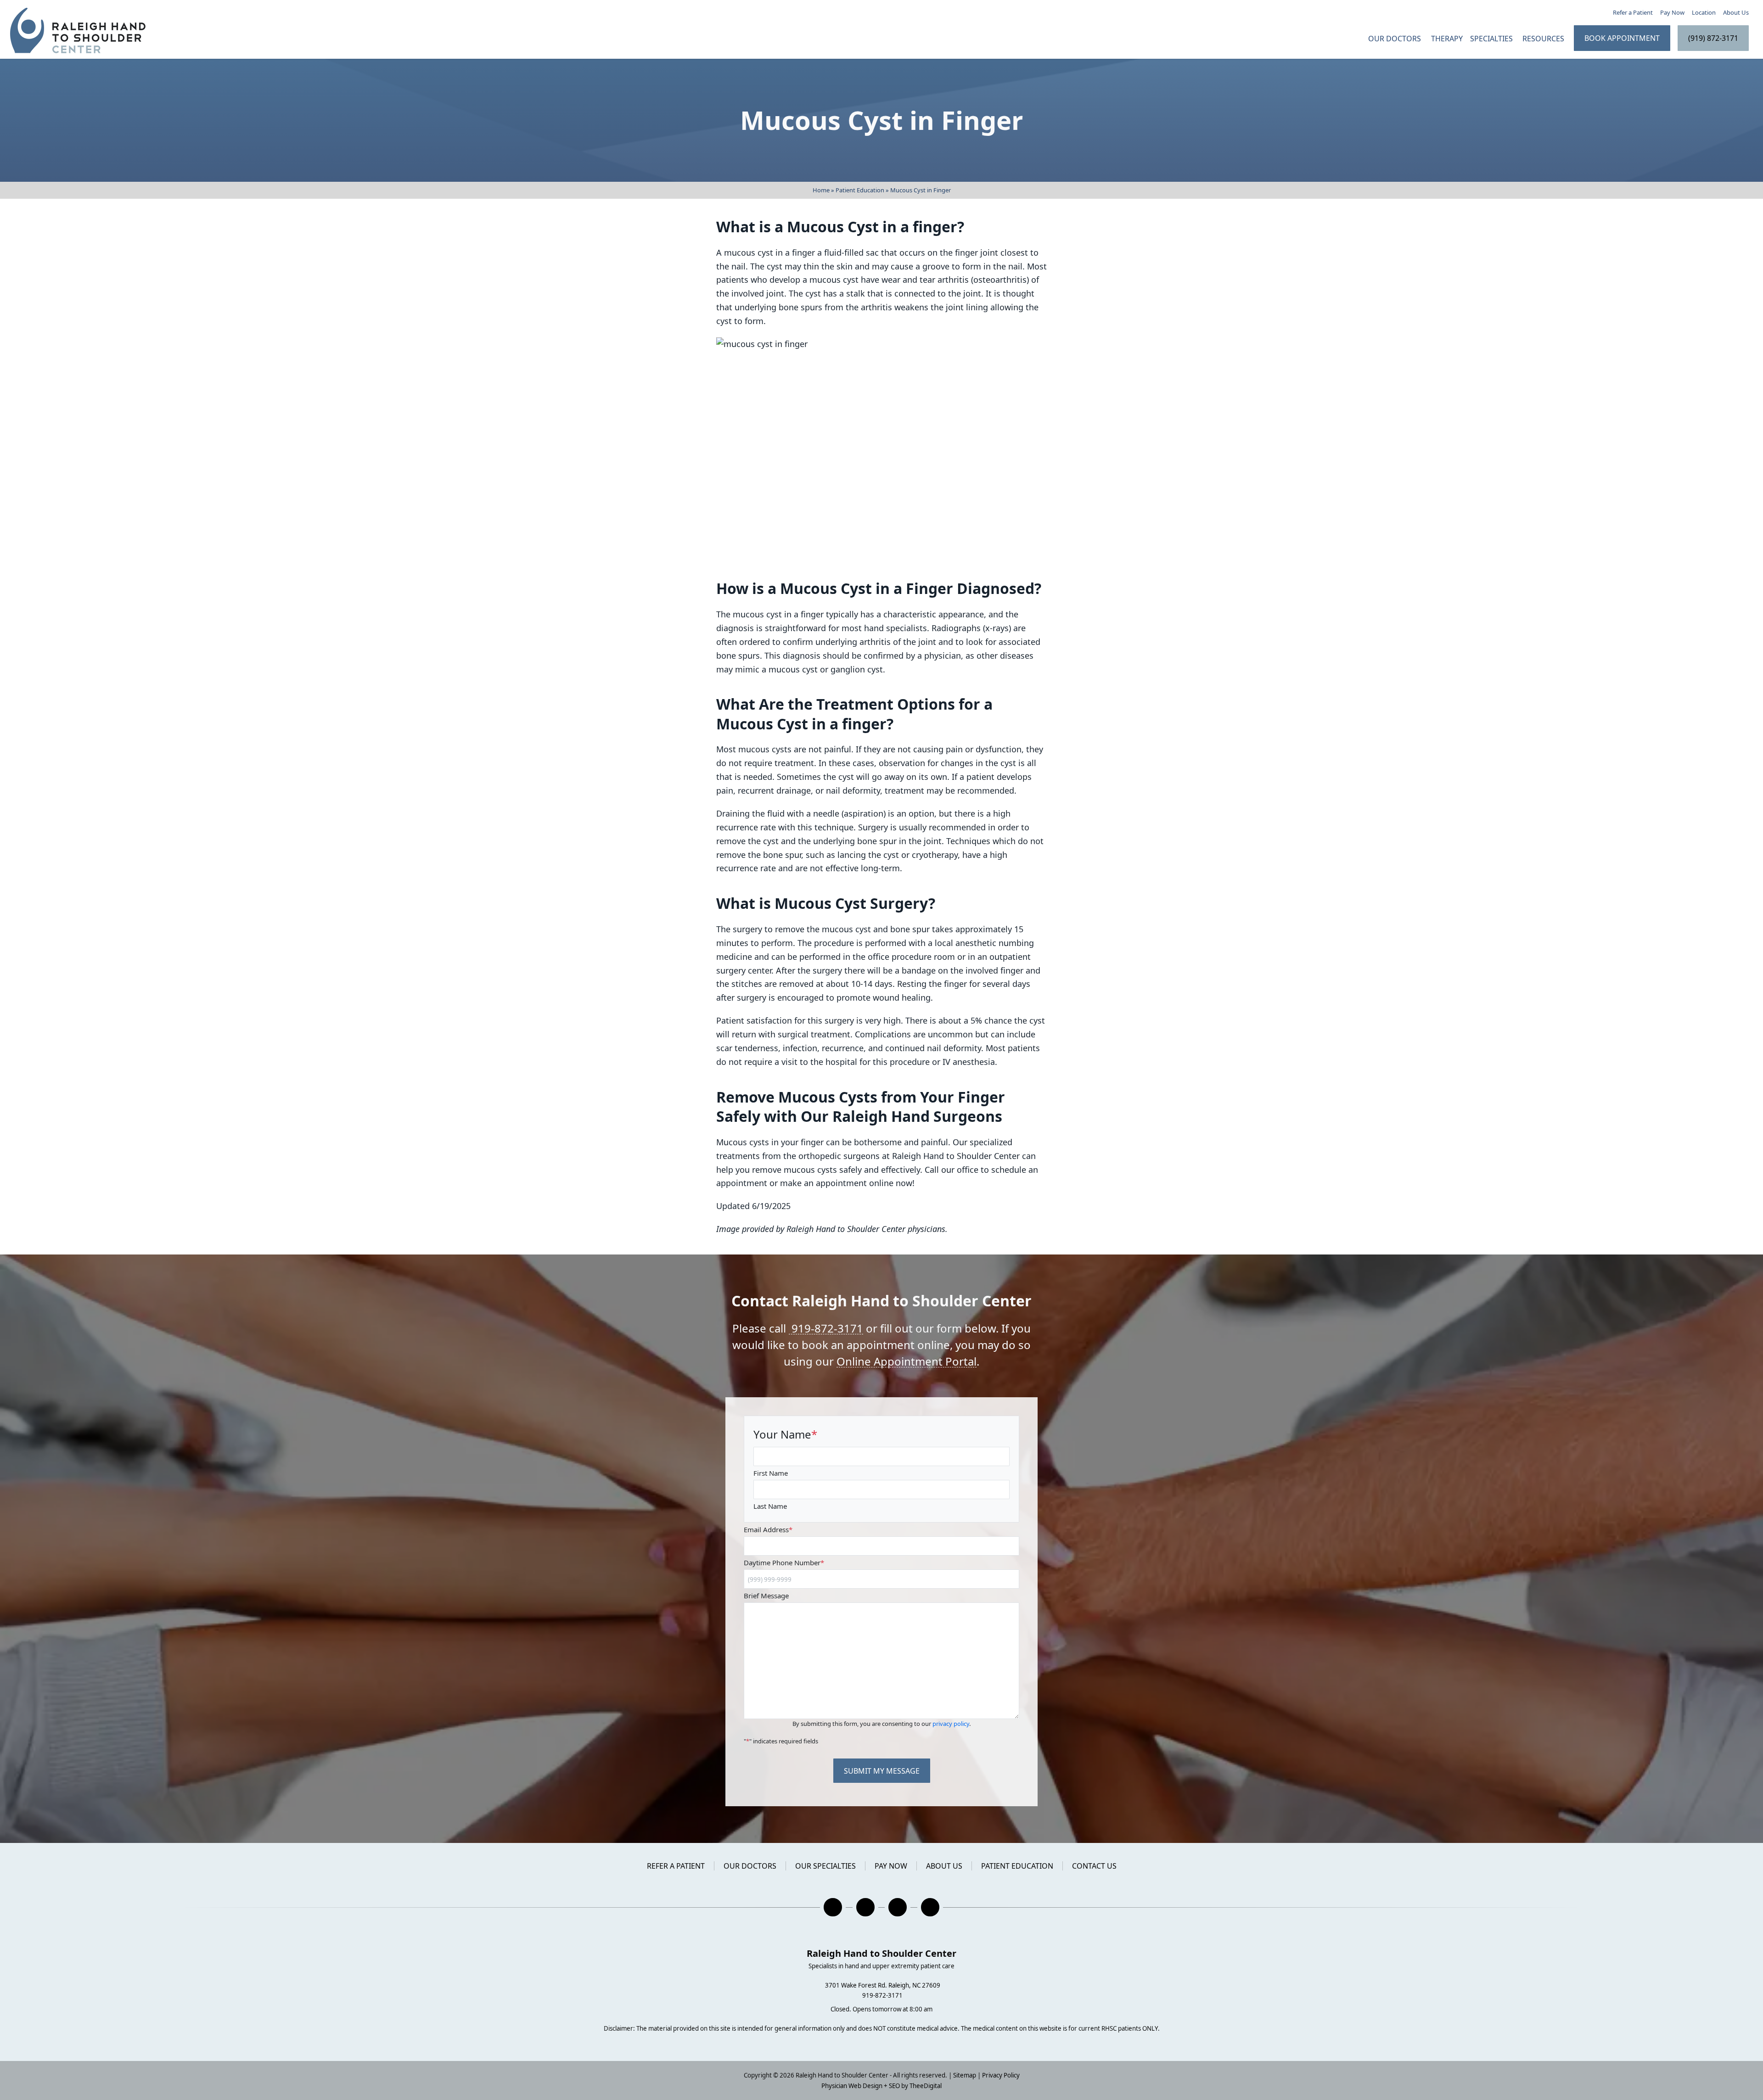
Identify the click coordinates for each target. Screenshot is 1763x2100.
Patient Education (860, 190)
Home (821, 190)
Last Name (770, 1506)
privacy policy (951, 1724)
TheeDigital (926, 2086)
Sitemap (965, 2075)
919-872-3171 (826, 1328)
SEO (894, 2086)
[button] (1544, 38)
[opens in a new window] (833, 1907)
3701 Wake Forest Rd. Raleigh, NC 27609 (883, 1985)
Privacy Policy (1001, 2075)
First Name (771, 1473)
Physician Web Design (852, 2086)
